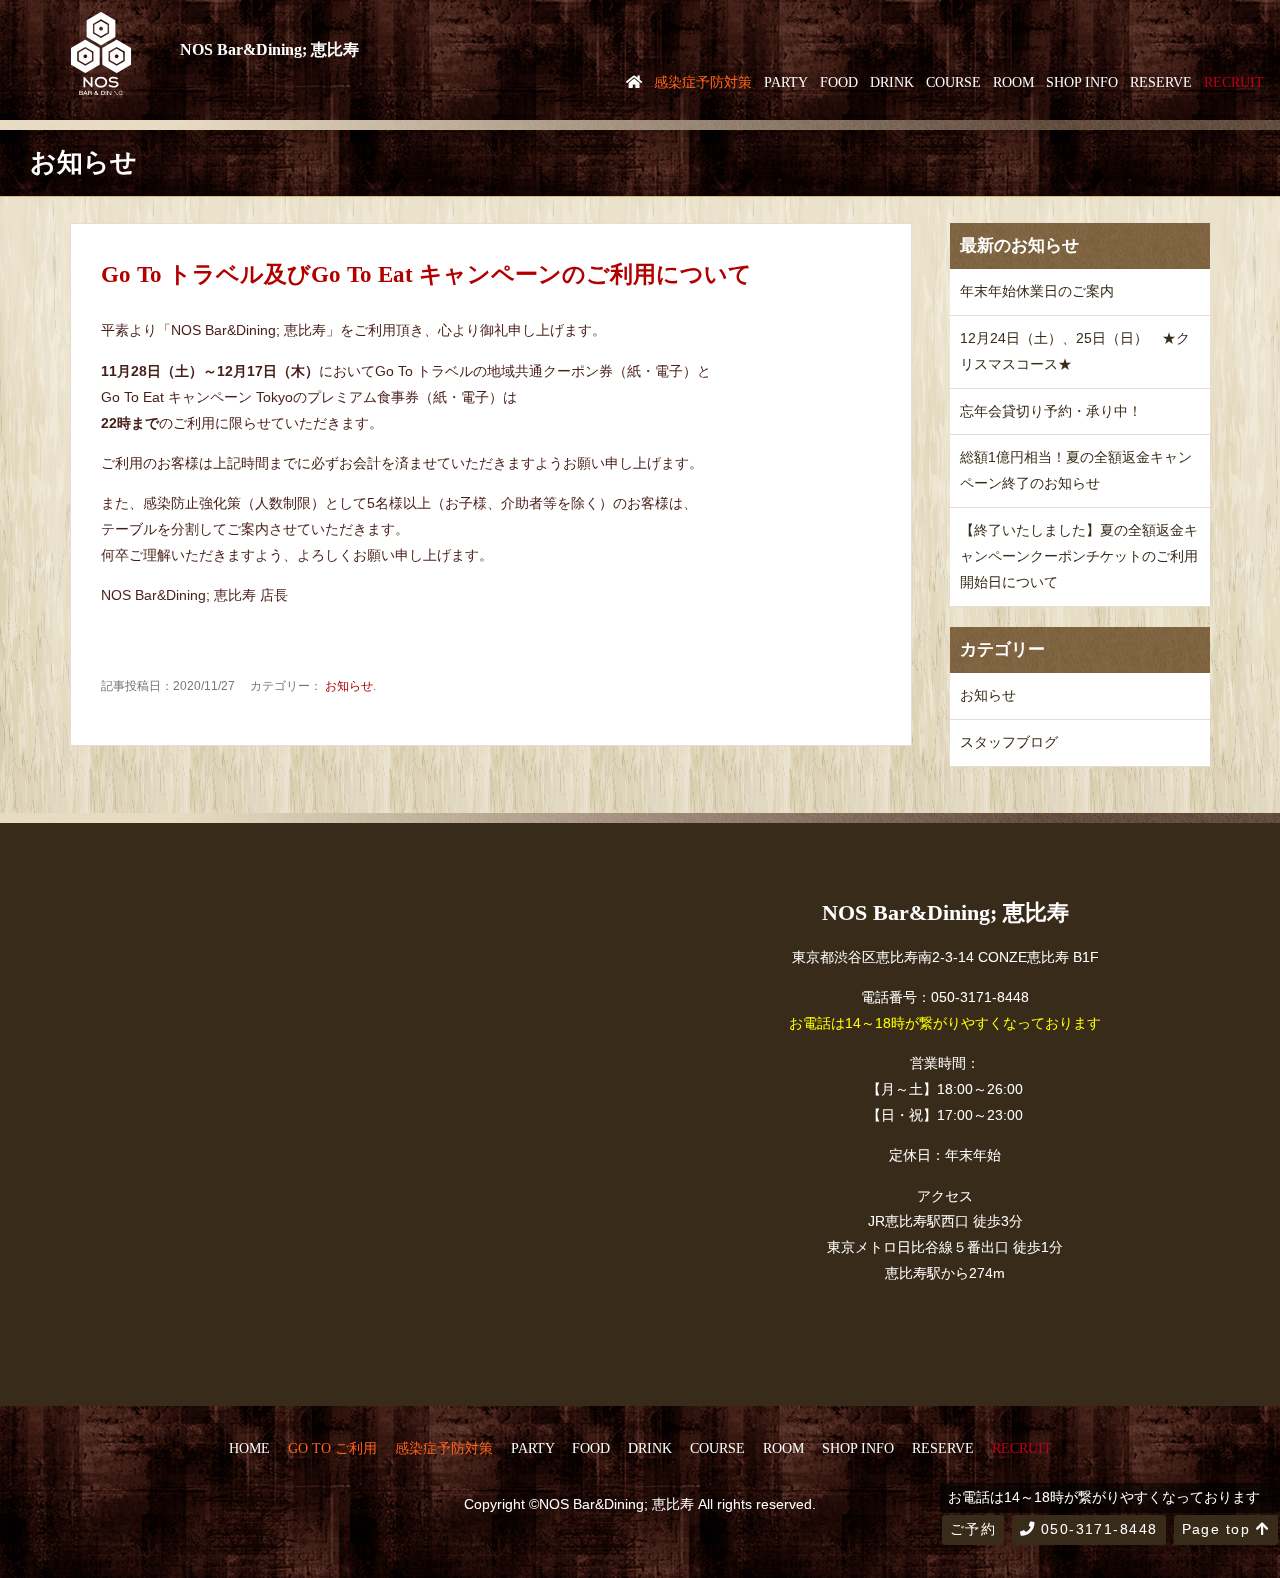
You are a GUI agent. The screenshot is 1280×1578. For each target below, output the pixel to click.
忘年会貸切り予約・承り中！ (1051, 411)
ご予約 (973, 1529)
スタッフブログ (1009, 742)
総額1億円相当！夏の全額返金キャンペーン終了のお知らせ (1076, 470)
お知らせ (349, 686)
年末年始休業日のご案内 (1037, 291)
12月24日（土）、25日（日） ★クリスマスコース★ (1075, 351)
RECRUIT (1234, 82)
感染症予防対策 (703, 82)
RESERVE (1161, 82)
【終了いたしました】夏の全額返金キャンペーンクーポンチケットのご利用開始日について (1079, 556)
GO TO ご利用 (332, 1448)
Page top (1219, 1529)
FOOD (839, 82)
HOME (249, 1448)
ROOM (1013, 82)
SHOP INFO (1082, 82)
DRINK (892, 82)
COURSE (953, 82)
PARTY (786, 82)
